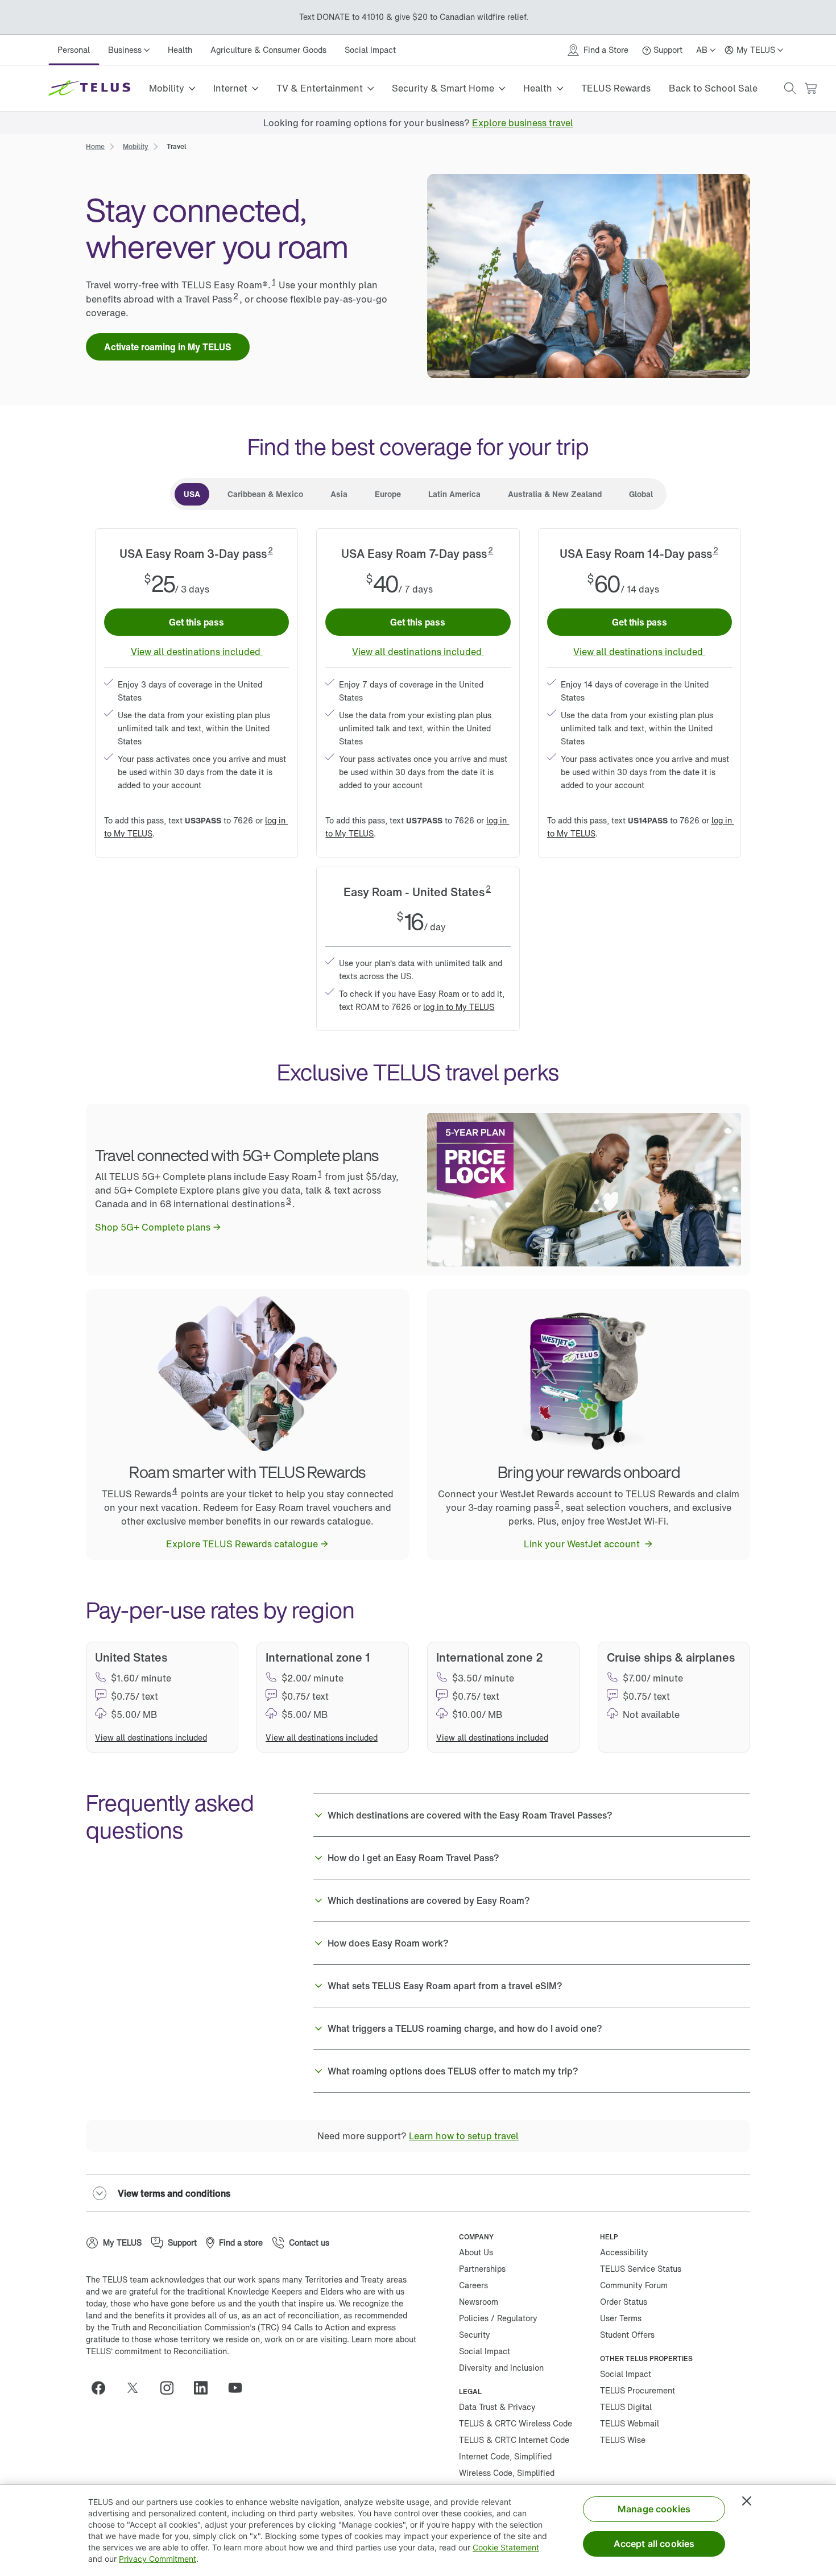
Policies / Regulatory (498, 2318)
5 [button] (557, 1504)
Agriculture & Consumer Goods (268, 50)
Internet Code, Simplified (505, 2456)
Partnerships (482, 2269)
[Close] (747, 2501)
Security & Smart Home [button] (443, 88)
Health (180, 50)
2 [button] (236, 296)
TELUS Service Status (641, 2269)
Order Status (624, 2302)
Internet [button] (230, 88)
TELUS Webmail (630, 2423)
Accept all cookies (654, 2544)
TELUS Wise (623, 2440)
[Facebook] (103, 2388)
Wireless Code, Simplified (507, 2473)
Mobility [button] (167, 88)
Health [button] (538, 88)
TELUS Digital (626, 2407)
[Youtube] (239, 2388)
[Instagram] (171, 2388)
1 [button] (274, 282)
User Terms (621, 2318)
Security (475, 2335)
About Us (476, 2252)
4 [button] (175, 1491)
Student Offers (627, 2335)
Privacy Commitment (158, 2559)
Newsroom (479, 2302)
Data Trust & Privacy (497, 2407)
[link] (523, 123)
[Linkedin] (205, 2388)
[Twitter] (137, 2388)
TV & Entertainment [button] (320, 88)
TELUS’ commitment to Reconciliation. (158, 2351)
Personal (74, 50)
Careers (473, 2285)
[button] (790, 88)
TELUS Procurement (638, 2390)
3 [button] (289, 1201)
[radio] (192, 494)
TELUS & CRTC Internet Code (514, 2440)
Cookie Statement (506, 2547)
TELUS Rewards (616, 88)
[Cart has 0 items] (810, 88)
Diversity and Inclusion (501, 2368)
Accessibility (624, 2252)
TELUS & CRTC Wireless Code (516, 2423)
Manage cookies (654, 2509)
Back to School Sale (713, 88)
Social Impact (370, 50)
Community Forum (634, 2285)
